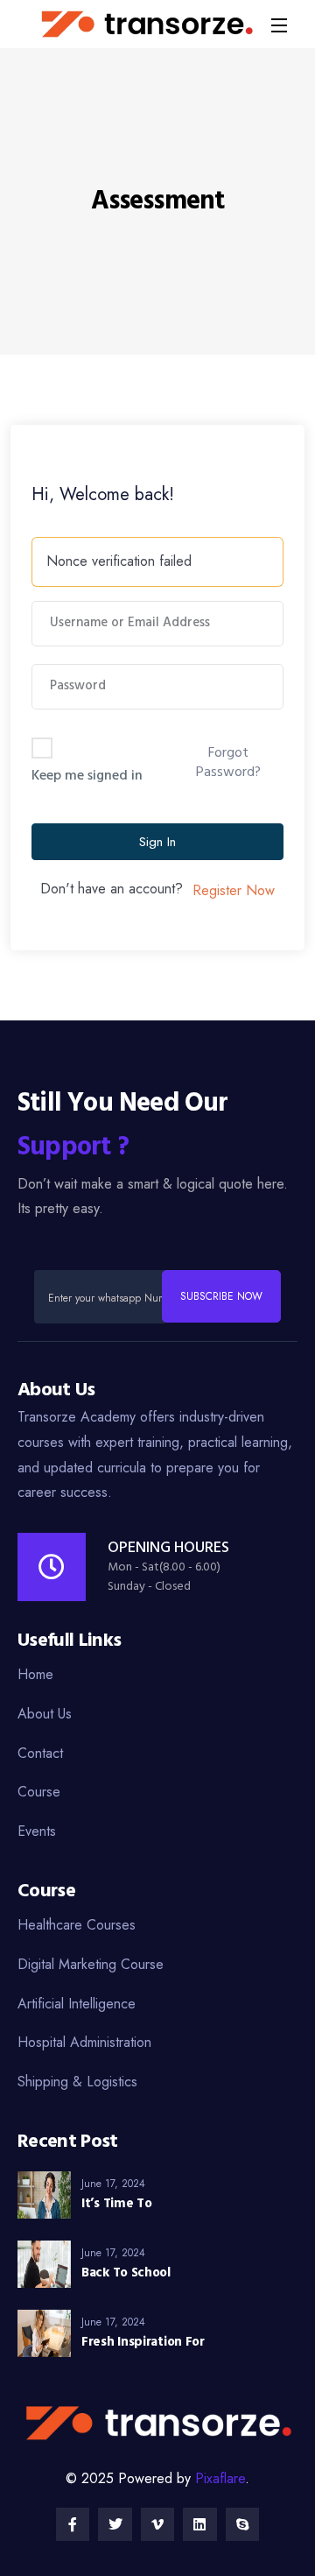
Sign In (157, 842)
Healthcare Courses (77, 1925)
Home (35, 1674)
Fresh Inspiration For (143, 2342)
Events (37, 1831)
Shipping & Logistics (77, 2082)
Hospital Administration (84, 2042)
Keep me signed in (87, 776)
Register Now (234, 890)
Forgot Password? (228, 763)
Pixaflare (220, 2478)
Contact (40, 1753)
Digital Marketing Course (91, 1964)
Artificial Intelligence (77, 2004)
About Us (45, 1714)
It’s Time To (116, 2204)
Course (39, 1792)
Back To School (126, 2273)
